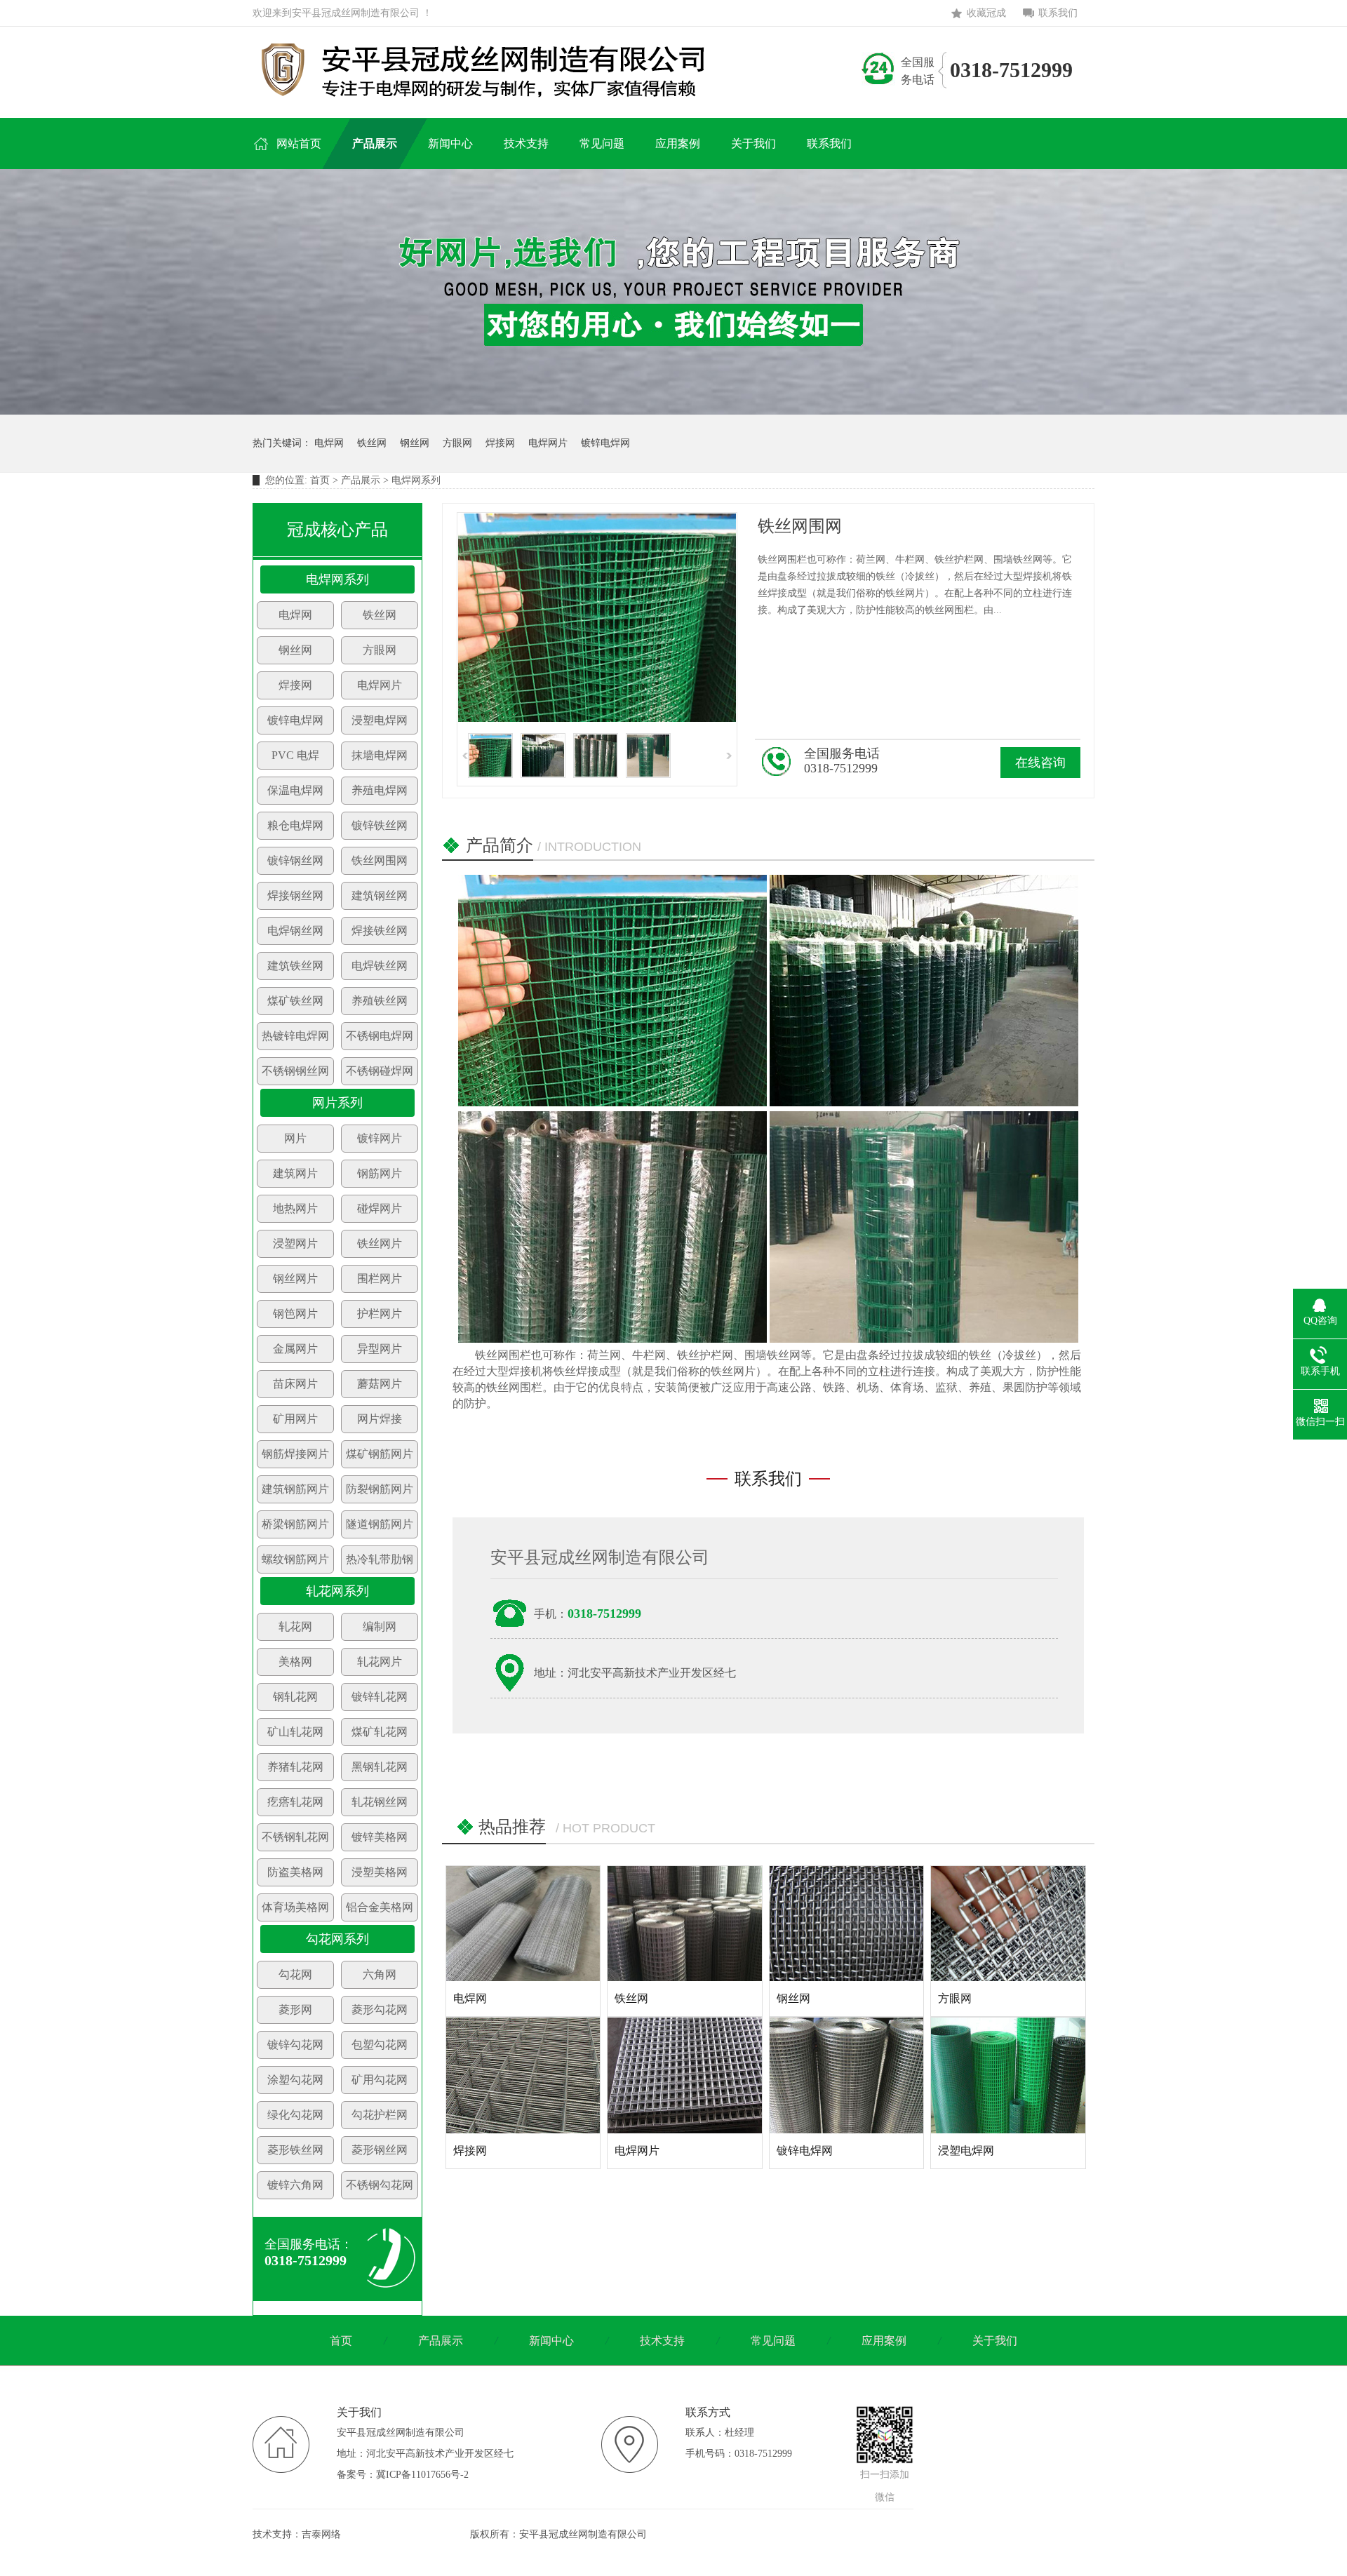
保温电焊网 (295, 790)
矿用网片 (295, 1419)
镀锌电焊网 (605, 443)
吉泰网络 (321, 2534)
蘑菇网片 (380, 1384)
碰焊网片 (380, 1208)
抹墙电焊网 (380, 755)
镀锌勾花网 (295, 2045)
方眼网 (457, 443)
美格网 (295, 1662)
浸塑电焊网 (380, 720)
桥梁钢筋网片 (295, 1524)
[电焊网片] (684, 2075)
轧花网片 (380, 1662)
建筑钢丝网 (380, 895)
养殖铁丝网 (380, 1001)
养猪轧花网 (295, 1767)
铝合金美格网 (380, 1907)
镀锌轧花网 (380, 1697)
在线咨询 (1040, 763)
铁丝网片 (380, 1243)
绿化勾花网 (295, 2115)
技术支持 (662, 2341)
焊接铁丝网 (380, 931)
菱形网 (295, 2010)
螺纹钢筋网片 (295, 1559)
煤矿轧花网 (380, 1732)
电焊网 (329, 443)
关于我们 (995, 2341)
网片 (295, 1138)
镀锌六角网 (295, 2185)
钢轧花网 (295, 1697)
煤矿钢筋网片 (380, 1454)
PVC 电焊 (295, 755)
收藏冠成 (986, 13)
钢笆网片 (295, 1314)
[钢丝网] (846, 1924)
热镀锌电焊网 (295, 1036)
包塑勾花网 (380, 2045)
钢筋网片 (380, 1173)
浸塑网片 (295, 1243)
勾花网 (295, 1974)
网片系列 (337, 1103)
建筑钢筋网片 (295, 1489)
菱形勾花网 (380, 2010)
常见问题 (773, 2341)
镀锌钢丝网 (295, 860)
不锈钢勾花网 (380, 2185)
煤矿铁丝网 (295, 1001)
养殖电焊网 (380, 790)
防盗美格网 (295, 1872)
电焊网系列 (337, 579)
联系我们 (1058, 13)
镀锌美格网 (380, 1837)
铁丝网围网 (380, 860)
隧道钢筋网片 (380, 1524)
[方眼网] (1008, 1924)
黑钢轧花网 (380, 1767)
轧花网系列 (337, 1591)
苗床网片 (295, 1384)
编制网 (380, 1626)
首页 (320, 480)
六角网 (380, 1974)
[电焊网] (523, 1924)
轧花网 (295, 1626)
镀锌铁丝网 (380, 825)
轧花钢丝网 (380, 1802)
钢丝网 (415, 443)
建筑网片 (295, 1173)
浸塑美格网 (380, 1872)
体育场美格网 (295, 1907)
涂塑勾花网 (295, 2080)
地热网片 (295, 1208)
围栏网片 (380, 1279)
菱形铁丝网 (295, 2150)
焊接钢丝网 (295, 895)
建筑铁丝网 (295, 966)
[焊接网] (523, 2075)
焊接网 (500, 443)
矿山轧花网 (295, 1732)
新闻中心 (551, 2341)
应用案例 (884, 2341)
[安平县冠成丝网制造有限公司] (493, 69)
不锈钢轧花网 (295, 1837)
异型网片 (380, 1349)
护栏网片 (380, 1314)
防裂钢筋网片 (380, 1489)
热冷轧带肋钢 (380, 1559)
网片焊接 (380, 1419)
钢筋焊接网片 (295, 1454)
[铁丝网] (684, 1924)
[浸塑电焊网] (1008, 2075)
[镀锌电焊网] (846, 2075)
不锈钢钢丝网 (295, 1071)
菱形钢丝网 (380, 2150)
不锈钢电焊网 (380, 1036)
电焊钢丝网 (295, 931)
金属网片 (295, 1349)
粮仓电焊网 (295, 825)
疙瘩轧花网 (295, 1802)
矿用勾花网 (380, 2080)
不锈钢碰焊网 (380, 1071)
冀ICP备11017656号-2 (422, 2475)
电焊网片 (548, 443)
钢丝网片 (295, 1279)
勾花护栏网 (380, 2115)
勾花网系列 (337, 1939)
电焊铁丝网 (380, 966)
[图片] (673, 411)
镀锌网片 (380, 1138)
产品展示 (361, 480)
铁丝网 (372, 443)
